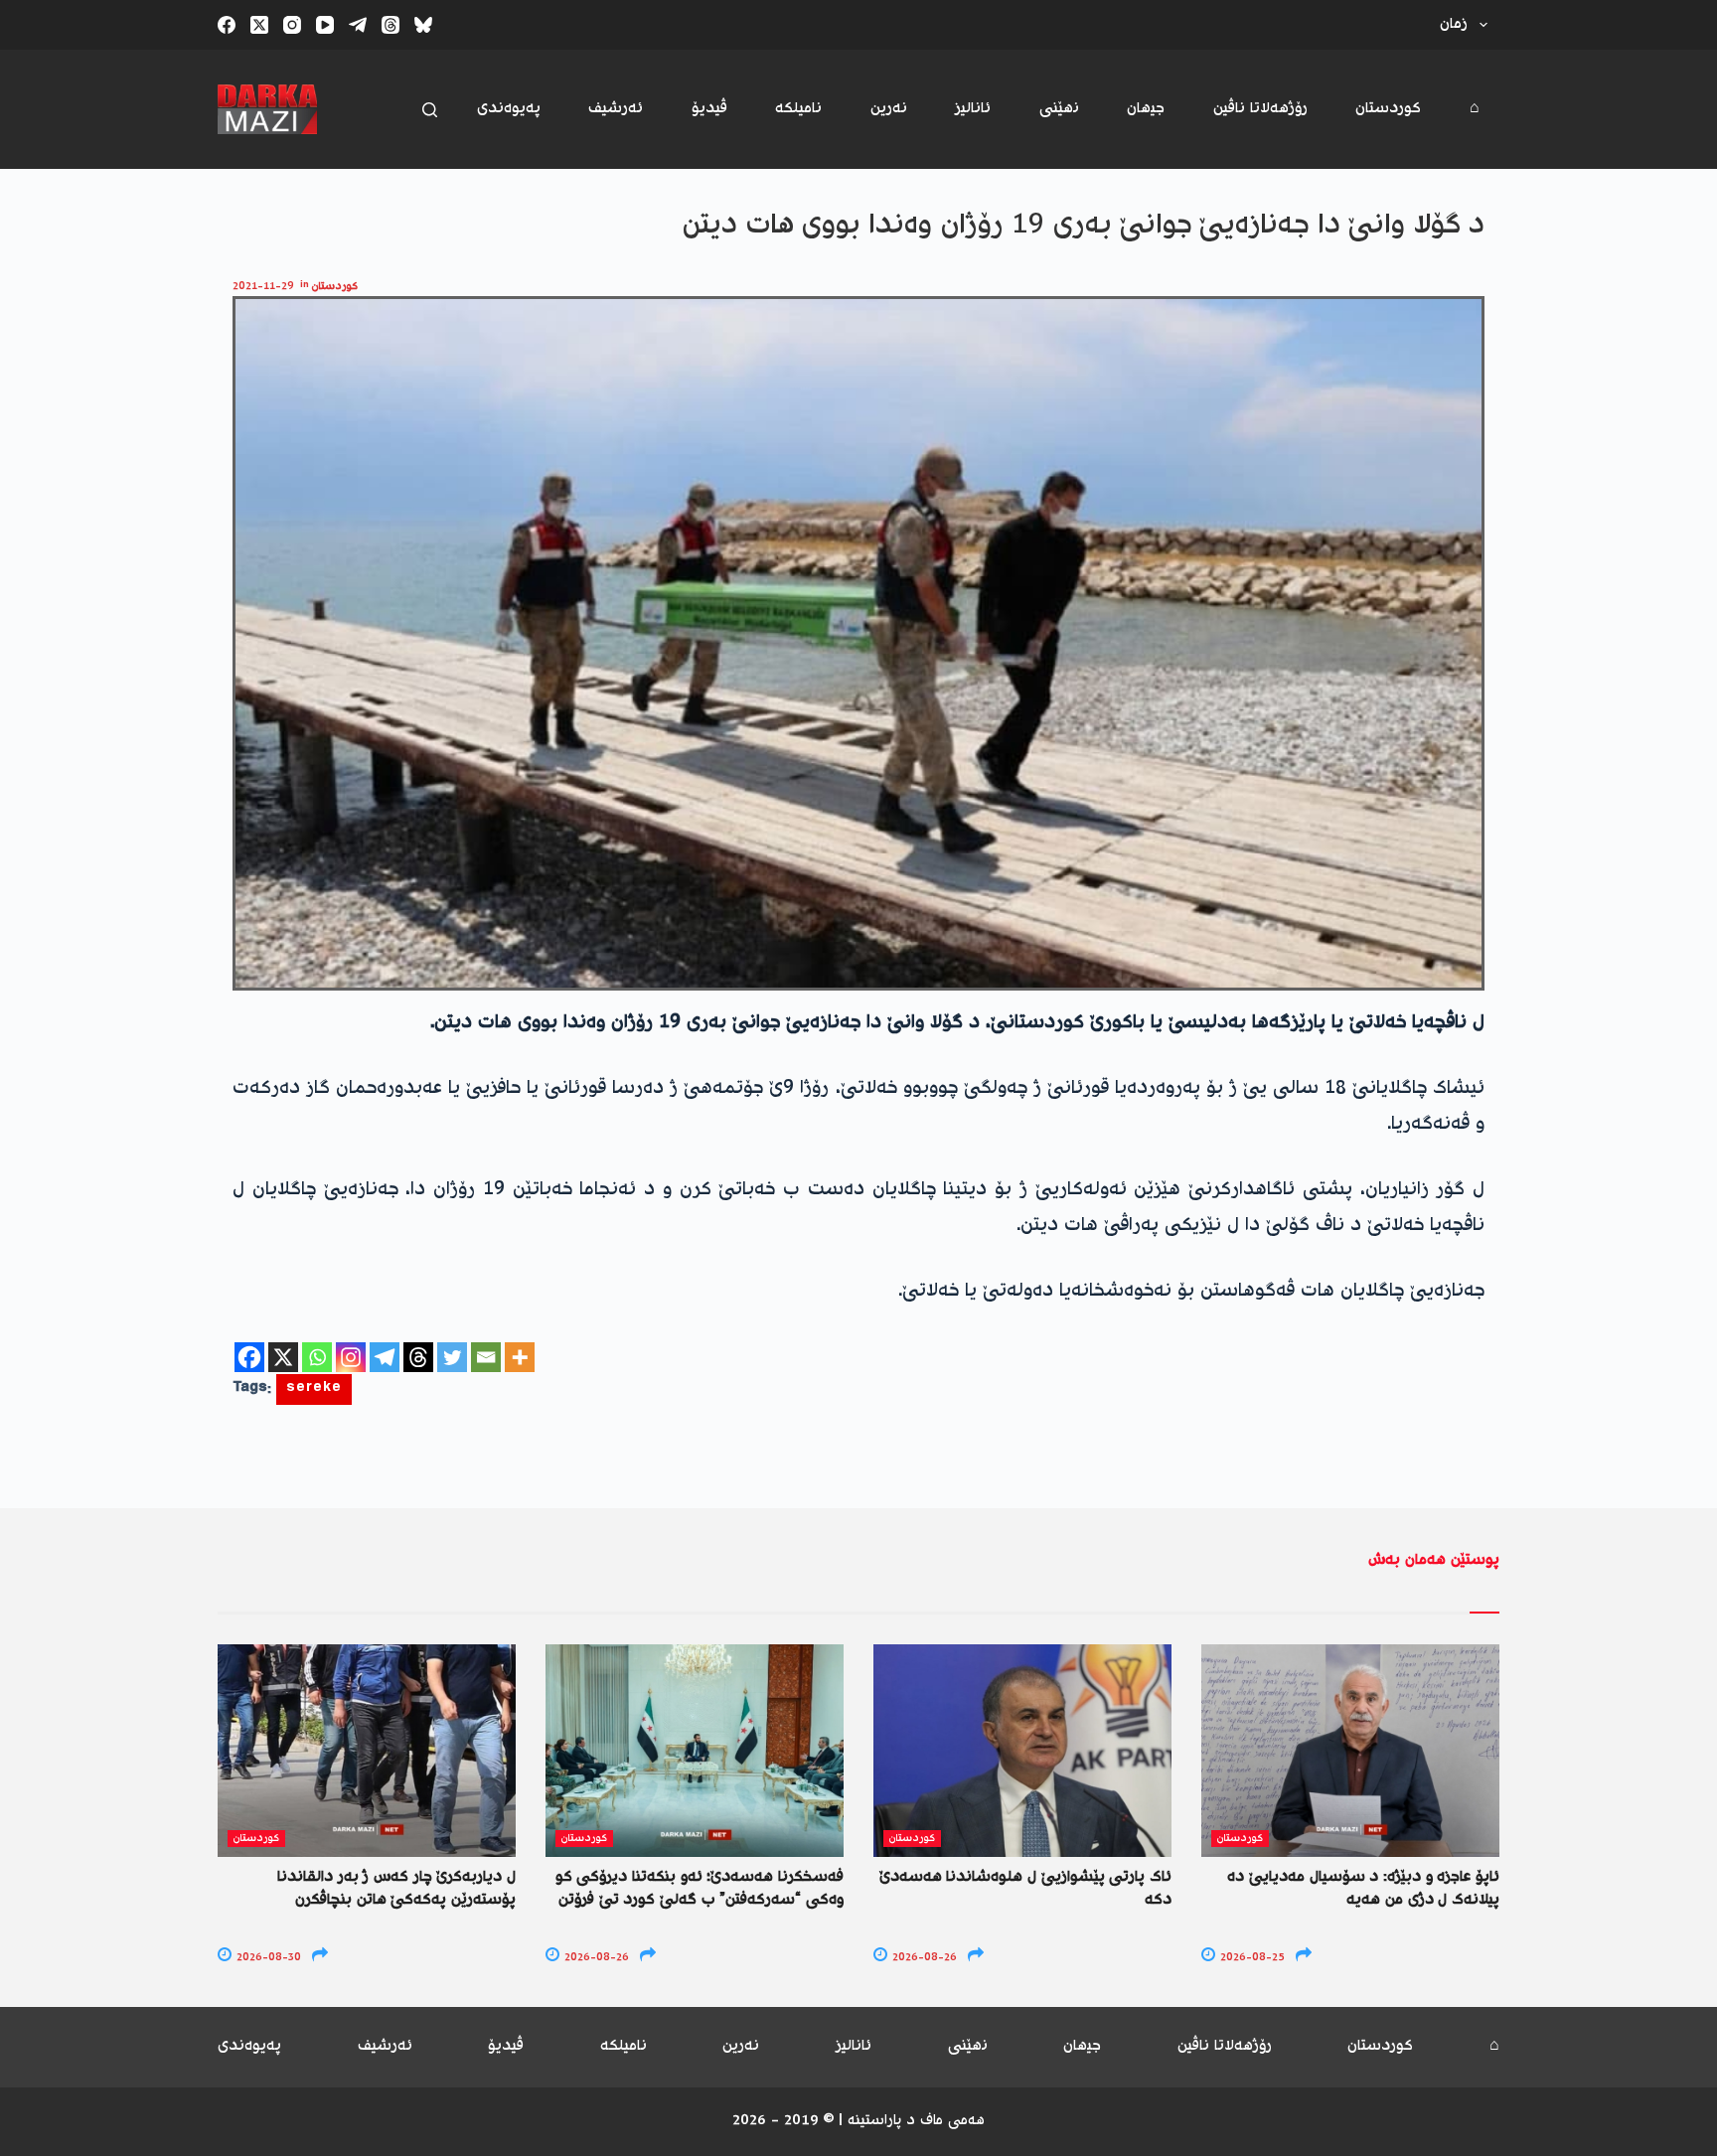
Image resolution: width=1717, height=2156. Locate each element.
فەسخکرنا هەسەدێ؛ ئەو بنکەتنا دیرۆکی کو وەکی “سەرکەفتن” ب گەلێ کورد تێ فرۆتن (700, 1888)
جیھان (1146, 109)
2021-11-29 (263, 287)
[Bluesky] (423, 25)
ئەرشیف (616, 109)
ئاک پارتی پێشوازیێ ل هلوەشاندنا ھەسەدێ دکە (1025, 1888)
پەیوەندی (509, 109)
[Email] (486, 1357)
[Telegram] (358, 25)
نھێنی (1059, 109)
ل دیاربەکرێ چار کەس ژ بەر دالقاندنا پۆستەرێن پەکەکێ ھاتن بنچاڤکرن (396, 1888)
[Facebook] (227, 25)
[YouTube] (325, 25)
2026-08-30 (267, 1958)
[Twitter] (452, 1357)
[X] (283, 1357)
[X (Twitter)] (259, 25)
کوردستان (1388, 109)
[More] (520, 1357)
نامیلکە (798, 109)
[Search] (430, 110)
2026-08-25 (1251, 1958)
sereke (314, 1389)
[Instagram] (292, 25)
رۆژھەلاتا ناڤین (1260, 109)
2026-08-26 (595, 1958)
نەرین (889, 109)
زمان (1454, 24)
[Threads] (390, 25)
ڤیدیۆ (709, 109)
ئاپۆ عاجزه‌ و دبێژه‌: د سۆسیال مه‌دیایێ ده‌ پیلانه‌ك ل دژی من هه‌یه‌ (1363, 1888)
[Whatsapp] (317, 1357)
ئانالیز (973, 109)
